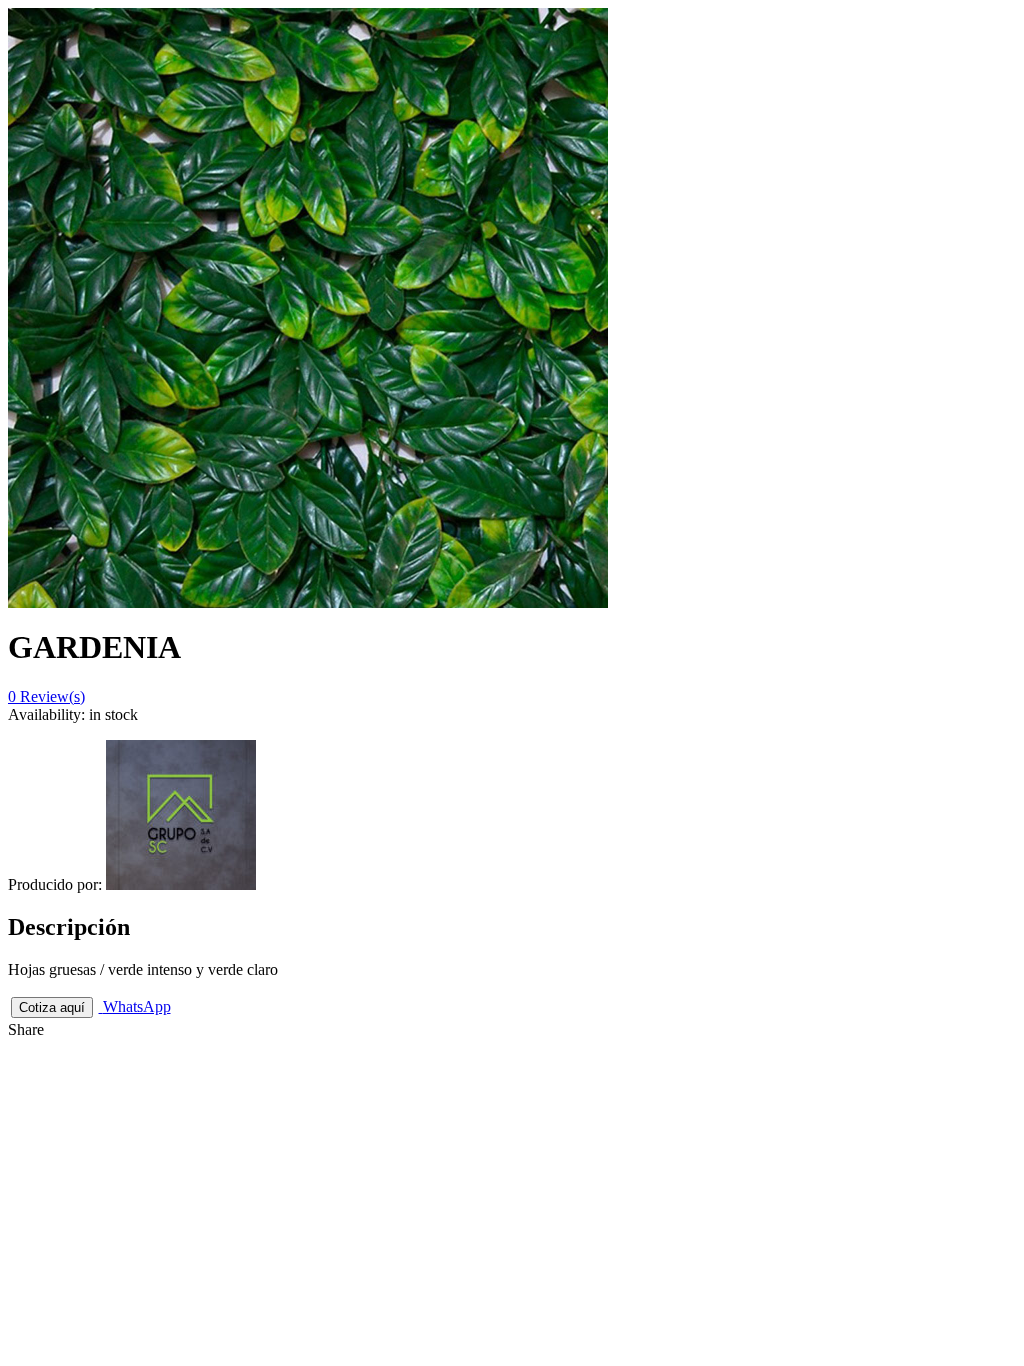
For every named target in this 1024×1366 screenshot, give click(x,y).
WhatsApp (137, 1006)
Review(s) (46, 696)
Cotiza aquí (52, 1007)
